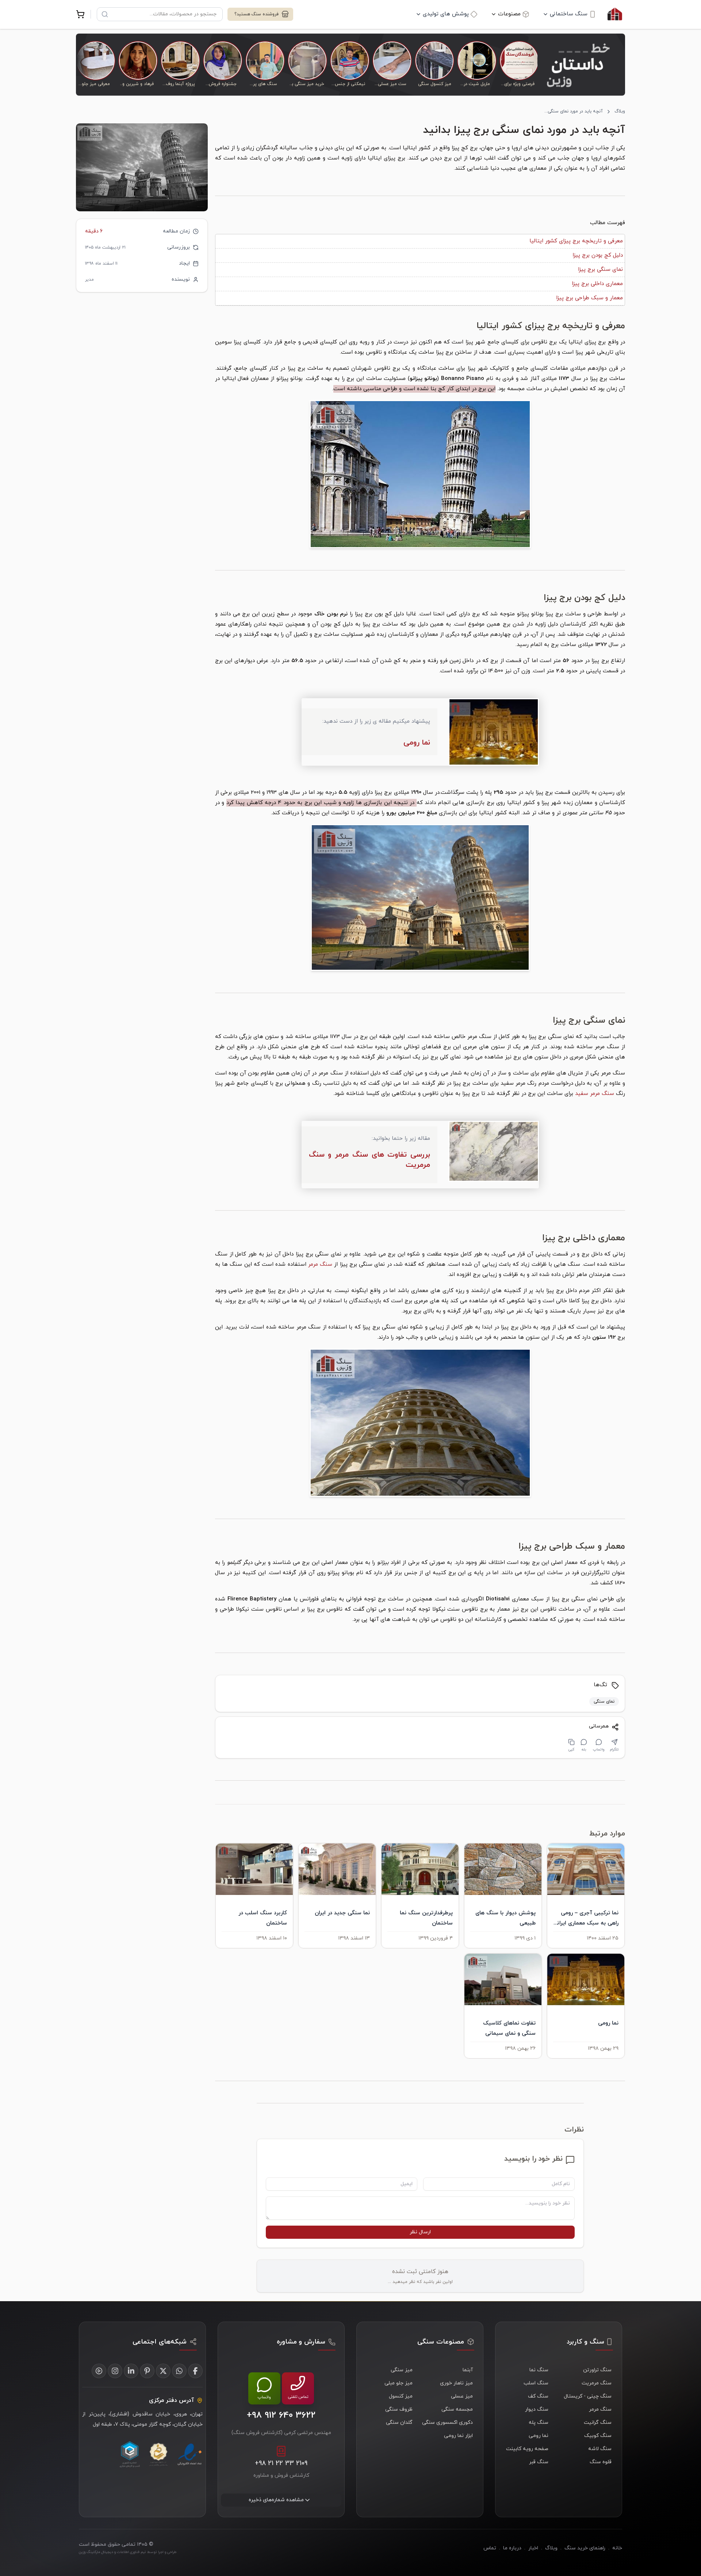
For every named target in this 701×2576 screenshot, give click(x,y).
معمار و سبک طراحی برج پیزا (589, 298)
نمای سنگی (604, 1702)
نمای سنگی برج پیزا (600, 270)
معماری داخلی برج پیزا (597, 284)
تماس (490, 2548)
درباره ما (512, 2548)
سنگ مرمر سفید (595, 1094)
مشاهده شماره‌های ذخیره (276, 2500)
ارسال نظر (420, 2232)
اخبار (533, 2548)
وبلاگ (620, 111)
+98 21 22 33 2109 (281, 2463)
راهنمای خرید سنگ (585, 2548)
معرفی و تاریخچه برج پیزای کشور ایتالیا (576, 241)
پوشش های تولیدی (446, 14)
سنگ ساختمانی (569, 14)
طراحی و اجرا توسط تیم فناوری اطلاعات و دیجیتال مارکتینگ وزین (128, 2552)
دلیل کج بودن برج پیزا (598, 255)
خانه (617, 2548)
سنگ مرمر (320, 1264)
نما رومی (417, 743)
